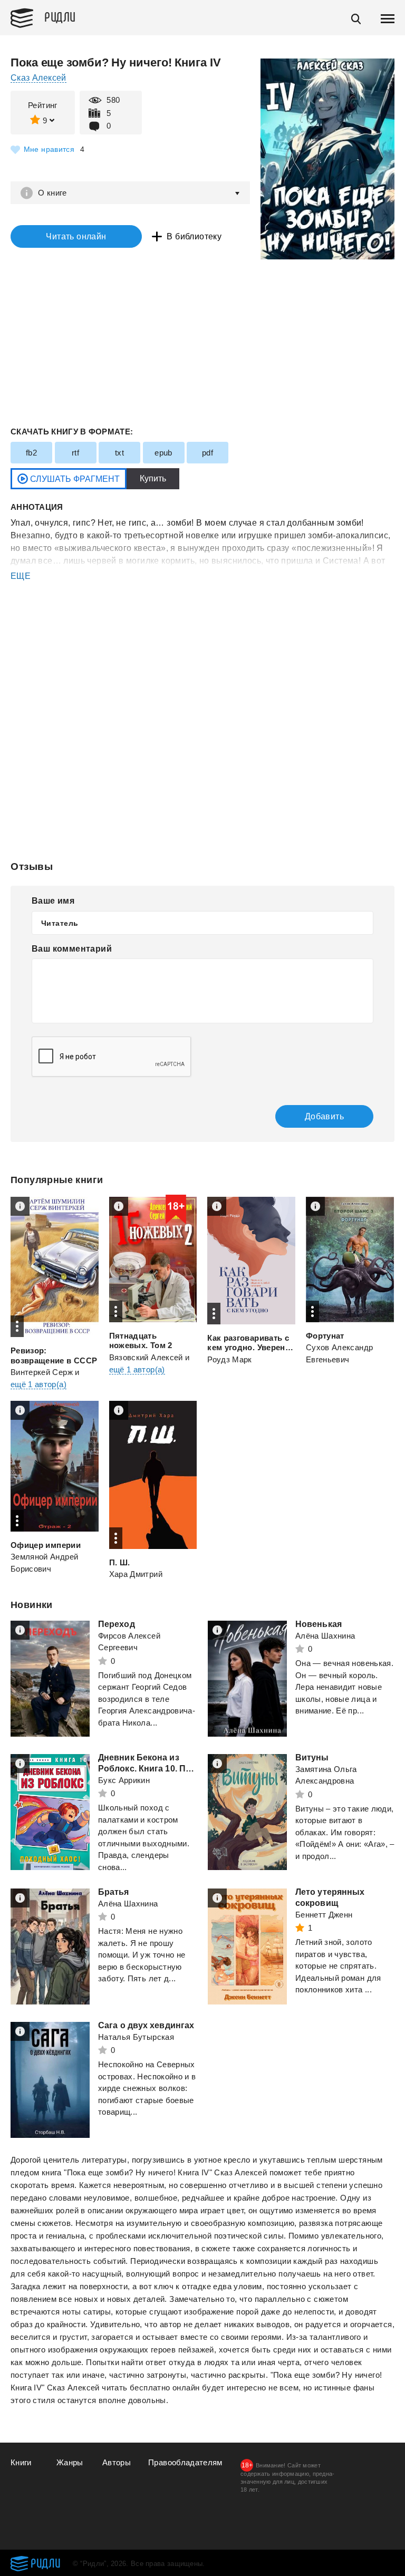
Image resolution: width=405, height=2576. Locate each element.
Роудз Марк (230, 1359)
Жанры (70, 2462)
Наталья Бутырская (136, 2037)
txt (119, 453)
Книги (21, 2462)
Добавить (324, 1116)
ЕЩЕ (21, 576)
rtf (75, 453)
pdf (208, 453)
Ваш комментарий (72, 949)
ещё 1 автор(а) (38, 1384)
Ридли (60, 16)
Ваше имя (53, 901)
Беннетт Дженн (324, 1915)
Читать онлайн (76, 236)
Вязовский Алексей (146, 1357)
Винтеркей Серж (42, 1372)
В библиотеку (194, 236)
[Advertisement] (202, 625)
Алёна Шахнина (325, 1636)
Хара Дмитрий (136, 1574)
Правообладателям (185, 2462)
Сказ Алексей (38, 78)
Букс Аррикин (124, 1780)
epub (163, 453)
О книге (52, 193)
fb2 (31, 453)
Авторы (117, 2462)
